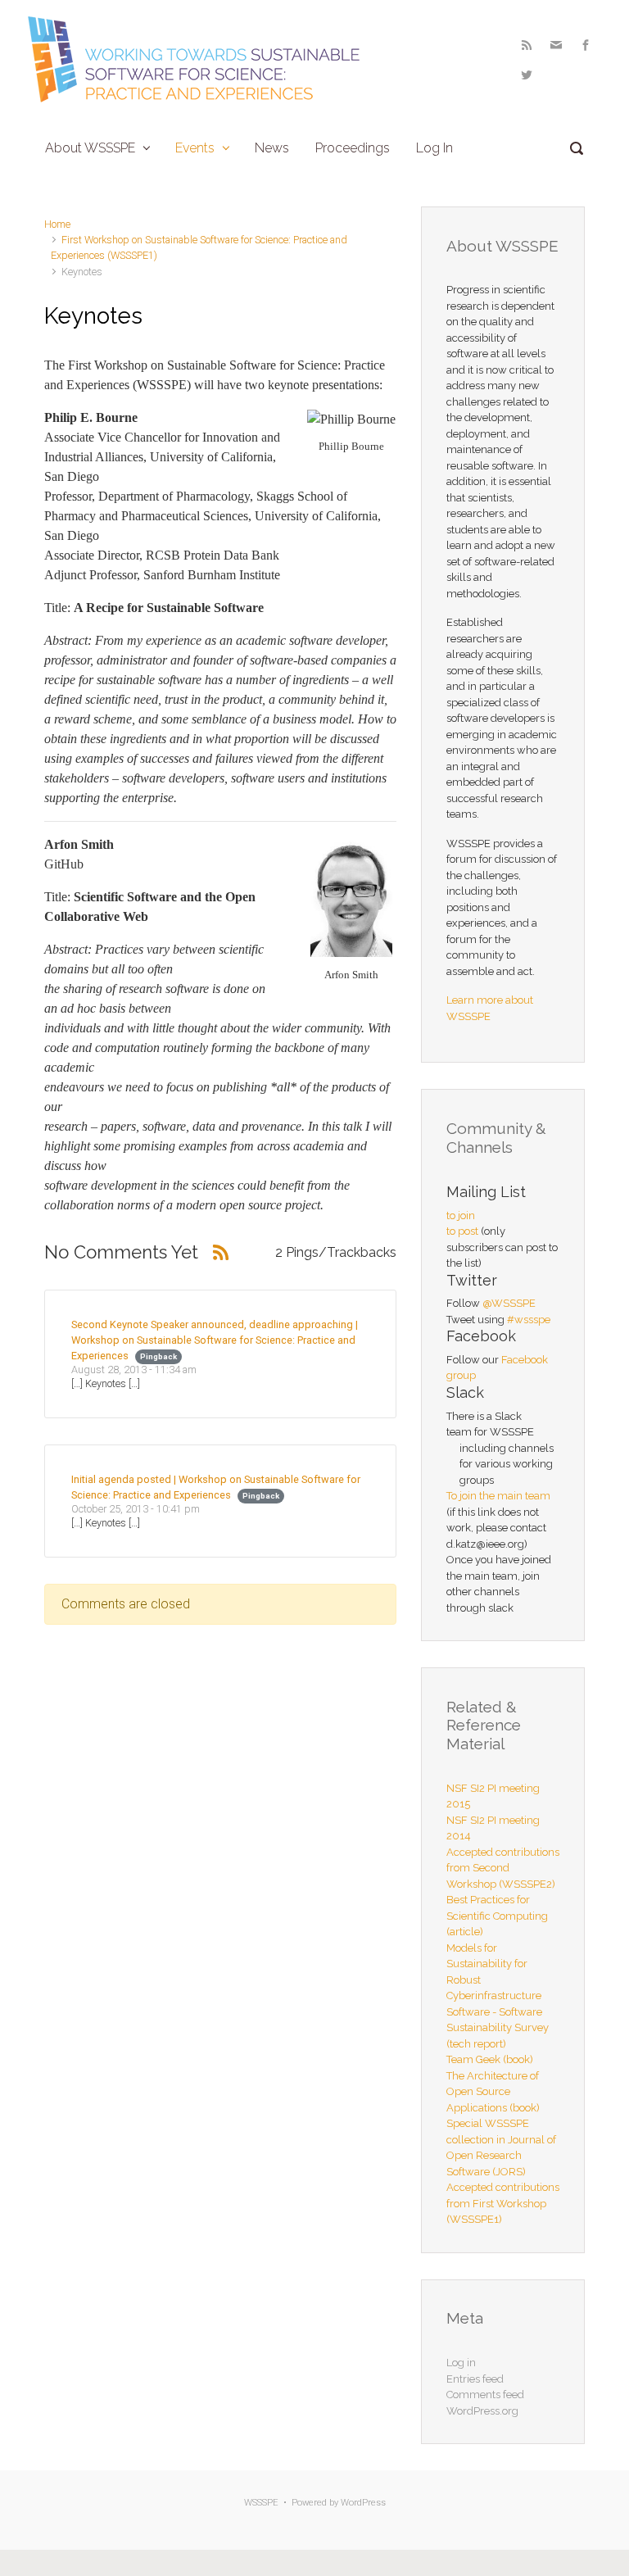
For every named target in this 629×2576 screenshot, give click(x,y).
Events (195, 148)
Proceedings (353, 148)
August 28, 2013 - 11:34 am (134, 1370)
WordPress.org (482, 2411)
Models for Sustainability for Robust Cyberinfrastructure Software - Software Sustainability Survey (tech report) (498, 1996)
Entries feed (475, 2379)
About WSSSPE (90, 148)
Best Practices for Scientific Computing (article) (497, 1916)
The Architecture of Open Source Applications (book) (493, 2092)
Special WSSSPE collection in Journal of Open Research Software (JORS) (501, 2147)
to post (462, 1231)
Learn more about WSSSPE (490, 1008)
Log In (434, 148)
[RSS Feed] (527, 45)
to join (461, 1215)
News (272, 148)
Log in (461, 2363)
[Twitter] (525, 75)
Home (57, 224)
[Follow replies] (221, 1252)
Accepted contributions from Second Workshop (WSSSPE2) (503, 1868)
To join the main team (498, 1496)
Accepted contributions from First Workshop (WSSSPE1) (503, 2203)
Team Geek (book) (490, 2059)
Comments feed (485, 2395)
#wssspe (529, 1320)
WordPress (363, 2503)
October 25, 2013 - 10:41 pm (136, 1509)
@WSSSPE (509, 1303)
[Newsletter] (556, 45)
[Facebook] (586, 45)
